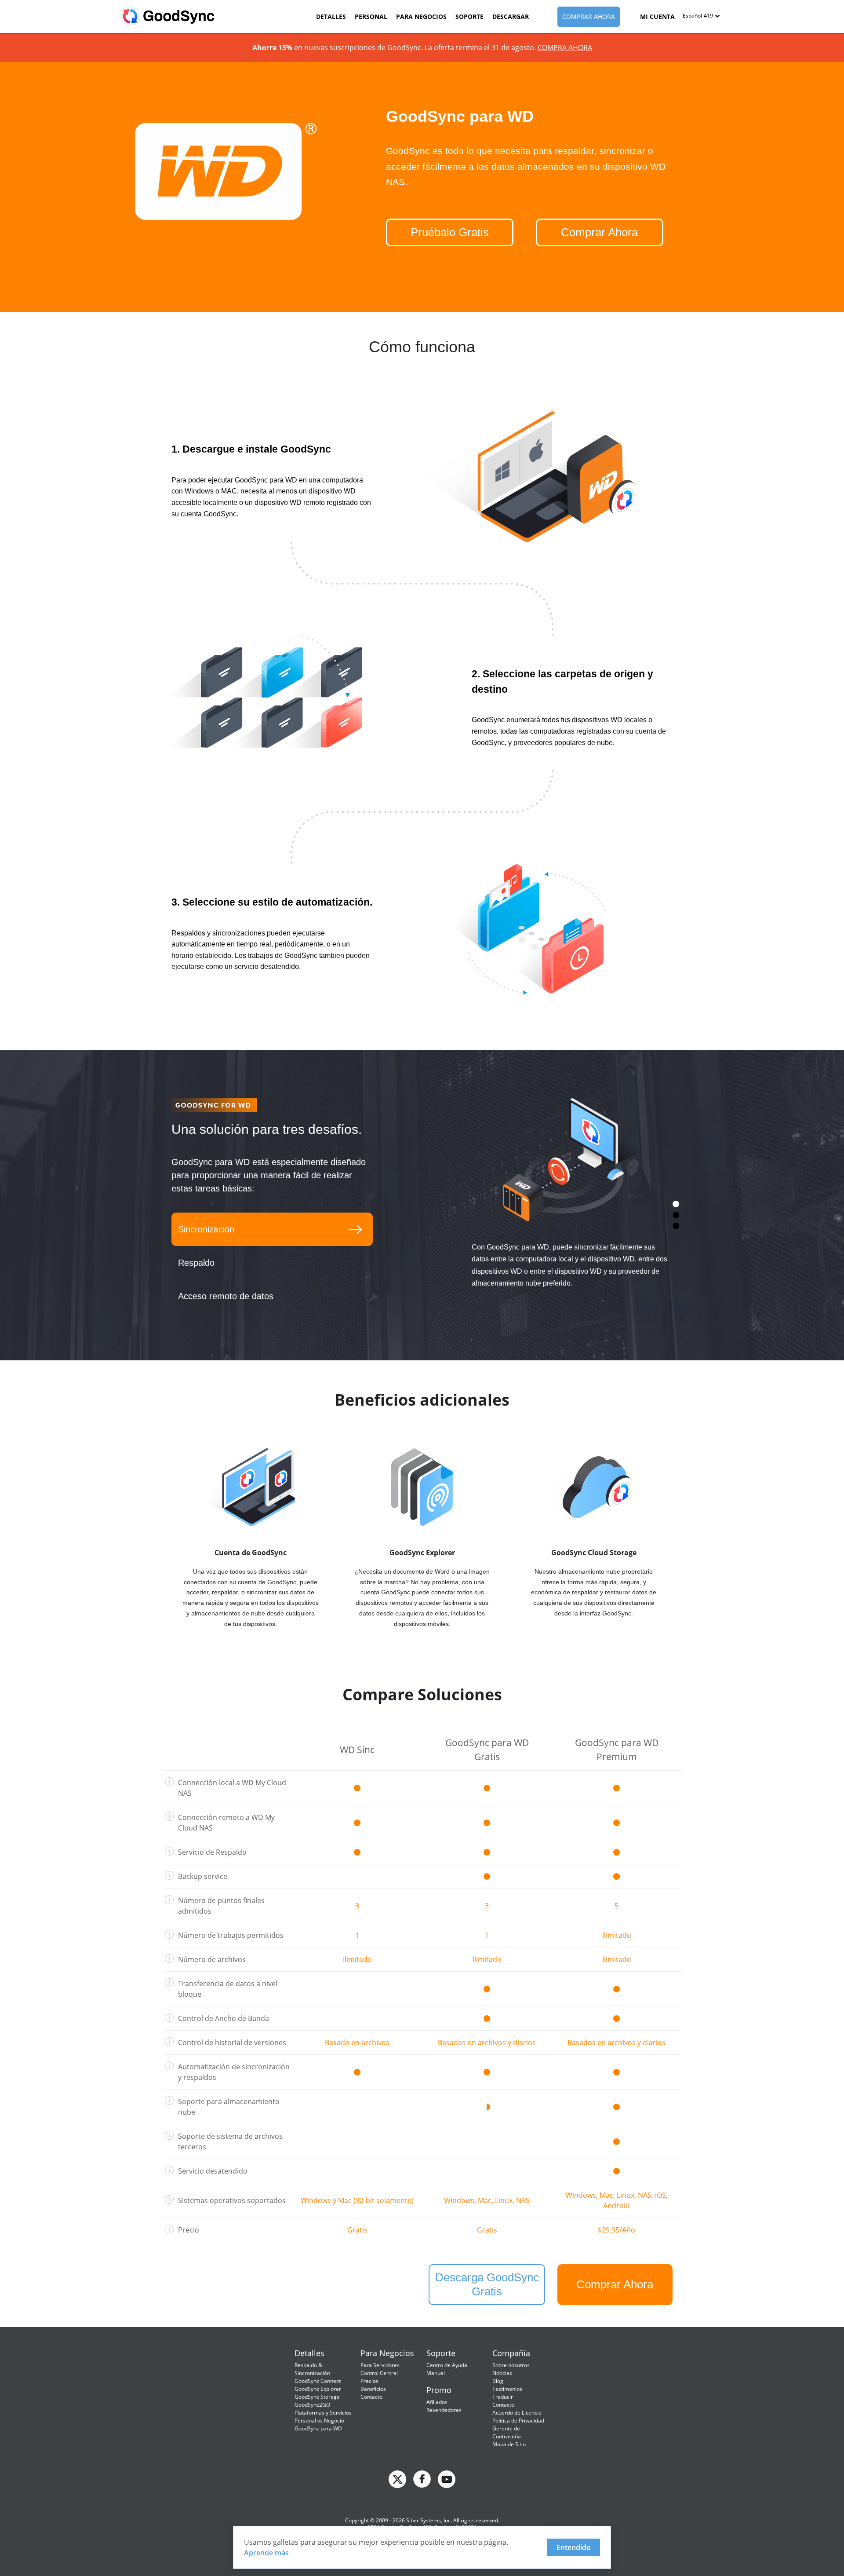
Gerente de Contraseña (507, 2432)
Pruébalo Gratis (450, 232)
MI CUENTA (657, 16)
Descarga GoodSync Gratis (487, 2284)
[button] (701, 16)
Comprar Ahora (599, 232)
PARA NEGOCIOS (421, 16)
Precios (369, 2381)
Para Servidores (380, 2365)
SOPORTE (469, 16)
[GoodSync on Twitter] (397, 2478)
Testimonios (507, 2389)
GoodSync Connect (318, 2381)
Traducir (503, 2397)
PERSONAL (371, 16)
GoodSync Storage (317, 2397)
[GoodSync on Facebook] (422, 2478)
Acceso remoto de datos (226, 1296)
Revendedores (444, 2410)
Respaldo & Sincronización (312, 2369)
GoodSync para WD (318, 2428)
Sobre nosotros (511, 2365)
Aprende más (266, 2553)
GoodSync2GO (312, 2405)
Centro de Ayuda (447, 2365)
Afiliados (437, 2402)
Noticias (502, 2373)
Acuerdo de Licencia (517, 2413)
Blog (498, 2381)
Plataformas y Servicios (323, 2413)
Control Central (379, 2373)
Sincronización (206, 1229)
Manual (436, 2373)
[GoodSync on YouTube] (447, 2478)
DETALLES (331, 16)
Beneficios (373, 2389)
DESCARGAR (511, 16)
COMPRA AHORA (565, 48)
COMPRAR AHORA (589, 16)
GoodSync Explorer (318, 2389)
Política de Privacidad (518, 2421)
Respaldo (196, 1263)
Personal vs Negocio (319, 2421)
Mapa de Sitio (509, 2444)
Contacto (371, 2397)
